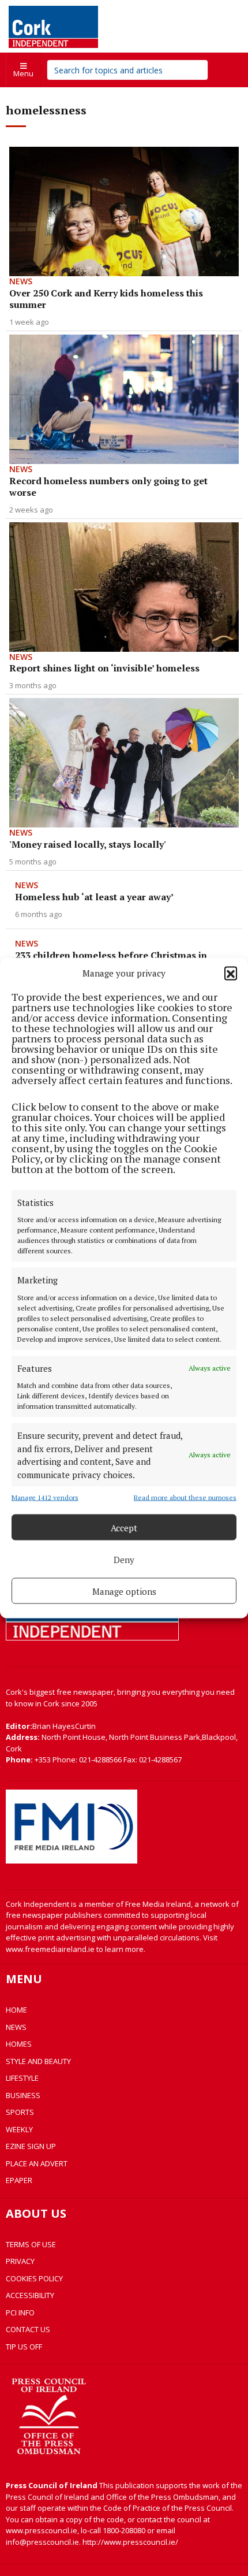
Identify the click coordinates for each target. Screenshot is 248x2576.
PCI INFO (20, 2313)
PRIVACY (20, 2261)
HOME (16, 2010)
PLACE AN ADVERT (37, 2163)
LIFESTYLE (22, 2078)
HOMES (19, 2044)
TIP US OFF (24, 2347)
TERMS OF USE (31, 2244)
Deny (124, 1559)
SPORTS (20, 2112)
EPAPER (19, 2180)
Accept (124, 1527)
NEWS (16, 2027)
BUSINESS (23, 2095)
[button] (231, 973)
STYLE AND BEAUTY (38, 2061)
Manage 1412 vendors (45, 1497)
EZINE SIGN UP (31, 2146)
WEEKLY (19, 2129)
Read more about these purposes (185, 1497)
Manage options (124, 1591)
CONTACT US (28, 2329)
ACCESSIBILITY (30, 2295)
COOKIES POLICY (34, 2278)
